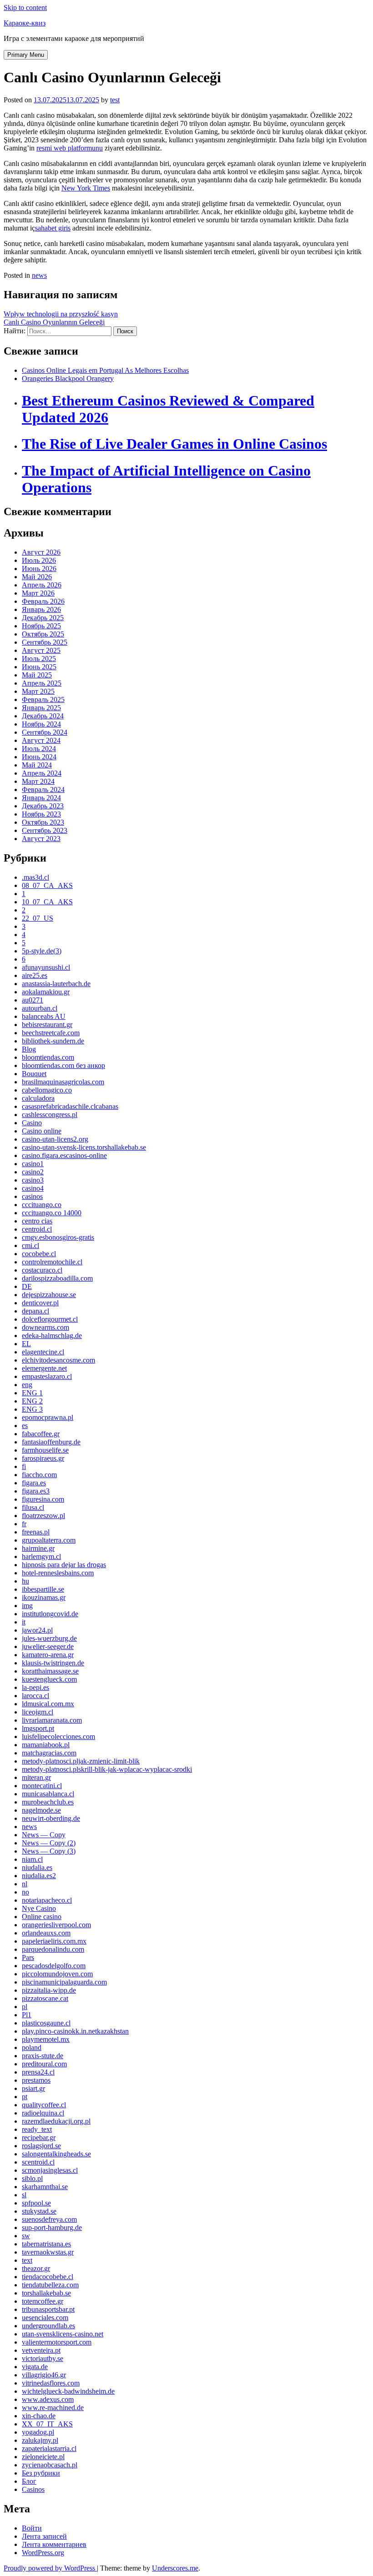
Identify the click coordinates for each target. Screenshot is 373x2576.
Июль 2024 (39, 749)
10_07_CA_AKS (47, 902)
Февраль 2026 (43, 601)
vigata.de (35, 2367)
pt (25, 2097)
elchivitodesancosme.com (58, 1360)
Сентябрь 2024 (45, 732)
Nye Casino (39, 1908)
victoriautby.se (43, 2358)
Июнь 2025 (39, 667)
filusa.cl (33, 1507)
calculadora (38, 1098)
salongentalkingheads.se (56, 2154)
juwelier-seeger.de (48, 1646)
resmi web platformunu (70, 148)
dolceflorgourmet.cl (50, 1319)
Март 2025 (38, 691)
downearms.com (45, 1327)
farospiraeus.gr (43, 1458)
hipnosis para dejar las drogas (64, 1565)
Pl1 (27, 2015)
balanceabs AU (44, 1016)
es (25, 1426)
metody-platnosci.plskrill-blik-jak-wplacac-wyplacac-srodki (107, 1769)
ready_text (37, 2129)
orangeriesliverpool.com (56, 1925)
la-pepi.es (35, 1687)
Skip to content (25, 8)
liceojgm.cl (38, 1712)
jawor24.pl (37, 1630)
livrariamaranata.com (52, 1720)
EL (26, 1344)
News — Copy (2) (49, 1843)
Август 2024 (41, 740)
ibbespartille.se (43, 1589)
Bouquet (34, 1074)
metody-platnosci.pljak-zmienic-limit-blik (81, 1761)
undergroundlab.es (48, 2326)
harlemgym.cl (41, 1556)
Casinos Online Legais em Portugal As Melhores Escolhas (105, 370)
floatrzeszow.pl (43, 1516)
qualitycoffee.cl (44, 2105)
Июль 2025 (39, 659)
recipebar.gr (39, 2137)
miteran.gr (36, 1777)
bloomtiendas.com (48, 1057)
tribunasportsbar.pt (48, 2309)
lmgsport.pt (38, 1728)
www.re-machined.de (53, 2408)
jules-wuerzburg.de (49, 1638)
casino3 (33, 1180)
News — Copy (44, 1835)
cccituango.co (42, 1205)
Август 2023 (41, 839)
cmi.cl (30, 1245)
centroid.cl (37, 1229)
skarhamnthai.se (45, 2187)
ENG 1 (32, 1393)
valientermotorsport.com (57, 2342)
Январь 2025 (41, 708)
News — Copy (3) (49, 1851)
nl (25, 1884)
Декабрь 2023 (43, 806)
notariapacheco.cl (47, 1900)
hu (25, 1581)
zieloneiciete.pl (43, 2457)
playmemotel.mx (46, 2039)
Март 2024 (38, 781)
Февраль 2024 (43, 789)
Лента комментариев (54, 2544)
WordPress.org (43, 2553)
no (25, 1892)
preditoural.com (44, 2064)
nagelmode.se (41, 1810)
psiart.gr (33, 2088)
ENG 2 (32, 1401)
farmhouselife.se (45, 1450)
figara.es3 (36, 1491)
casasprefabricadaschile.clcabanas (70, 1106)
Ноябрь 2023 (41, 814)
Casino (32, 1123)
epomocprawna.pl (48, 1417)
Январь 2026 (41, 609)
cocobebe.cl (39, 1254)
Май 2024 (37, 765)
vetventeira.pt (41, 2350)
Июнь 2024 (39, 757)
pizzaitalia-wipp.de (49, 1990)
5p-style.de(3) (42, 951)
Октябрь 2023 (43, 822)
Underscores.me (175, 2568)
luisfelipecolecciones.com (58, 1737)
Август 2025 (41, 650)
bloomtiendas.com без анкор (63, 1065)
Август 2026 (41, 552)
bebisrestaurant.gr (47, 1025)
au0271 (33, 1000)
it (24, 1622)
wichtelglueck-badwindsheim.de (68, 2391)
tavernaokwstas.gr (48, 2252)
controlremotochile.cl (52, 1262)
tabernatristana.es (46, 2244)
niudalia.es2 (39, 1876)
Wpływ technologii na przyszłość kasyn (61, 314)
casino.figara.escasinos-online (64, 1155)
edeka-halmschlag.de (52, 1336)
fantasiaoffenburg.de (51, 1442)
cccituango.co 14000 (52, 1213)
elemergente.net (44, 1368)
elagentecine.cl (43, 1352)
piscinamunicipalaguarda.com (64, 1982)
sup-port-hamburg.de (52, 2228)
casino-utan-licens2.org (55, 1139)
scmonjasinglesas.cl (50, 2170)
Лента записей (44, 2536)
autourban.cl (40, 1008)
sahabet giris (53, 228)
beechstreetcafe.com (51, 1033)
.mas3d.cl (35, 877)
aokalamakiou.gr (46, 992)
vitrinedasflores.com (51, 2383)
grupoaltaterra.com (49, 1540)
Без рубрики (41, 2473)
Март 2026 (38, 593)
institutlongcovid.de (50, 1614)
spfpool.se (36, 2203)
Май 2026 (37, 577)
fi (24, 1466)
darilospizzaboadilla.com (57, 1278)
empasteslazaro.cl (47, 1376)
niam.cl (32, 1859)
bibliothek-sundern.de (53, 1041)
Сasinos (33, 2489)
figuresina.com (43, 1499)
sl (24, 2195)
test (115, 100)
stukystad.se (39, 2211)
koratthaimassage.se (50, 1671)
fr (24, 1524)
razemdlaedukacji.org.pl (56, 2121)
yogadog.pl (38, 2432)
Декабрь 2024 (43, 716)
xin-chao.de (39, 2416)
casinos (32, 1196)
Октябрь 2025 (43, 634)
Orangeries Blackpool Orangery (68, 378)
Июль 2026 (39, 560)
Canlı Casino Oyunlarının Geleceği (54, 322)
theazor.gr (36, 2268)
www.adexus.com (48, 2399)
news (39, 275)
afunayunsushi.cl (46, 967)
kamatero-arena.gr (48, 1655)
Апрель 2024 (42, 773)
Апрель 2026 (42, 585)
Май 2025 (37, 675)
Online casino (42, 1917)
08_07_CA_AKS (47, 885)
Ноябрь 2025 (41, 626)
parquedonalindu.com (53, 1949)
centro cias (37, 1221)
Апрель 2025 (42, 683)
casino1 (33, 1164)
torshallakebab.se (46, 2293)
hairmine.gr (38, 1548)
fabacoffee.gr (41, 1434)
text (27, 2260)
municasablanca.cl (48, 1794)
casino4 (33, 1188)
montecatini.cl (42, 1786)
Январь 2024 (41, 798)
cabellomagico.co (47, 1090)
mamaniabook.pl (46, 1745)
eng (27, 1385)
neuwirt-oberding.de (51, 1818)
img (27, 1606)
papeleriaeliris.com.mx (54, 1941)
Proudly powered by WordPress (50, 2568)
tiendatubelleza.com (50, 2285)
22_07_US (38, 918)
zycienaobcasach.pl (50, 2465)
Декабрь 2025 (43, 618)
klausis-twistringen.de (53, 1663)
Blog (29, 1049)
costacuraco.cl (42, 1270)
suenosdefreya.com (49, 2219)
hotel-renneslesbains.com (58, 1573)
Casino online (42, 1131)
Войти (32, 2528)
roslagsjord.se (41, 2146)
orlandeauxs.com (46, 1933)
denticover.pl (40, 1303)
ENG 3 (32, 1409)
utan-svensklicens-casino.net (63, 2334)
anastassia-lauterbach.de (56, 984)
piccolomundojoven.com (57, 1974)
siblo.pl (32, 2178)
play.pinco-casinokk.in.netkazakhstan (75, 2031)
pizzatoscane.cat (45, 1998)
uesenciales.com (45, 2318)
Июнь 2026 (39, 569)
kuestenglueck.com (49, 1679)
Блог (29, 2481)
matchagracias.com (49, 1753)
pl (25, 2007)
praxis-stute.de (43, 2056)
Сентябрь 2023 (45, 830)
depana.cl (35, 1311)
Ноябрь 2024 (41, 724)
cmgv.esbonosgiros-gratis (58, 1237)
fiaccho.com (39, 1475)
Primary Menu (26, 55)
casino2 (33, 1172)
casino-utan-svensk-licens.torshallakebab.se (84, 1147)
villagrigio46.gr (44, 2375)
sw (26, 2236)
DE (27, 1286)
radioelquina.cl (43, 2113)
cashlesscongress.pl (50, 1115)
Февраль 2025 (43, 699)
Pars (28, 1957)
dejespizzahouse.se (49, 1295)
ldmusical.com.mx (48, 1704)
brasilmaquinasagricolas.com (63, 1082)
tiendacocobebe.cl (48, 2277)
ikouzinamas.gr (44, 1597)
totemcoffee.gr (43, 2301)
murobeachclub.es (48, 1802)
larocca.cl (35, 1696)
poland (32, 2047)
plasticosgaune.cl (46, 2023)
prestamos (36, 2080)
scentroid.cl (38, 2162)
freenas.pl (36, 1532)
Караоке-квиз (25, 23)
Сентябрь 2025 (45, 642)
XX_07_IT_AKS (47, 2424)
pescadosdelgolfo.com (54, 1966)
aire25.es (35, 975)
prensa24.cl (38, 2072)
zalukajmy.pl (40, 2440)
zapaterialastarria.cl (49, 2448)
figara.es (34, 1483)
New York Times (86, 188)
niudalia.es (37, 1867)
